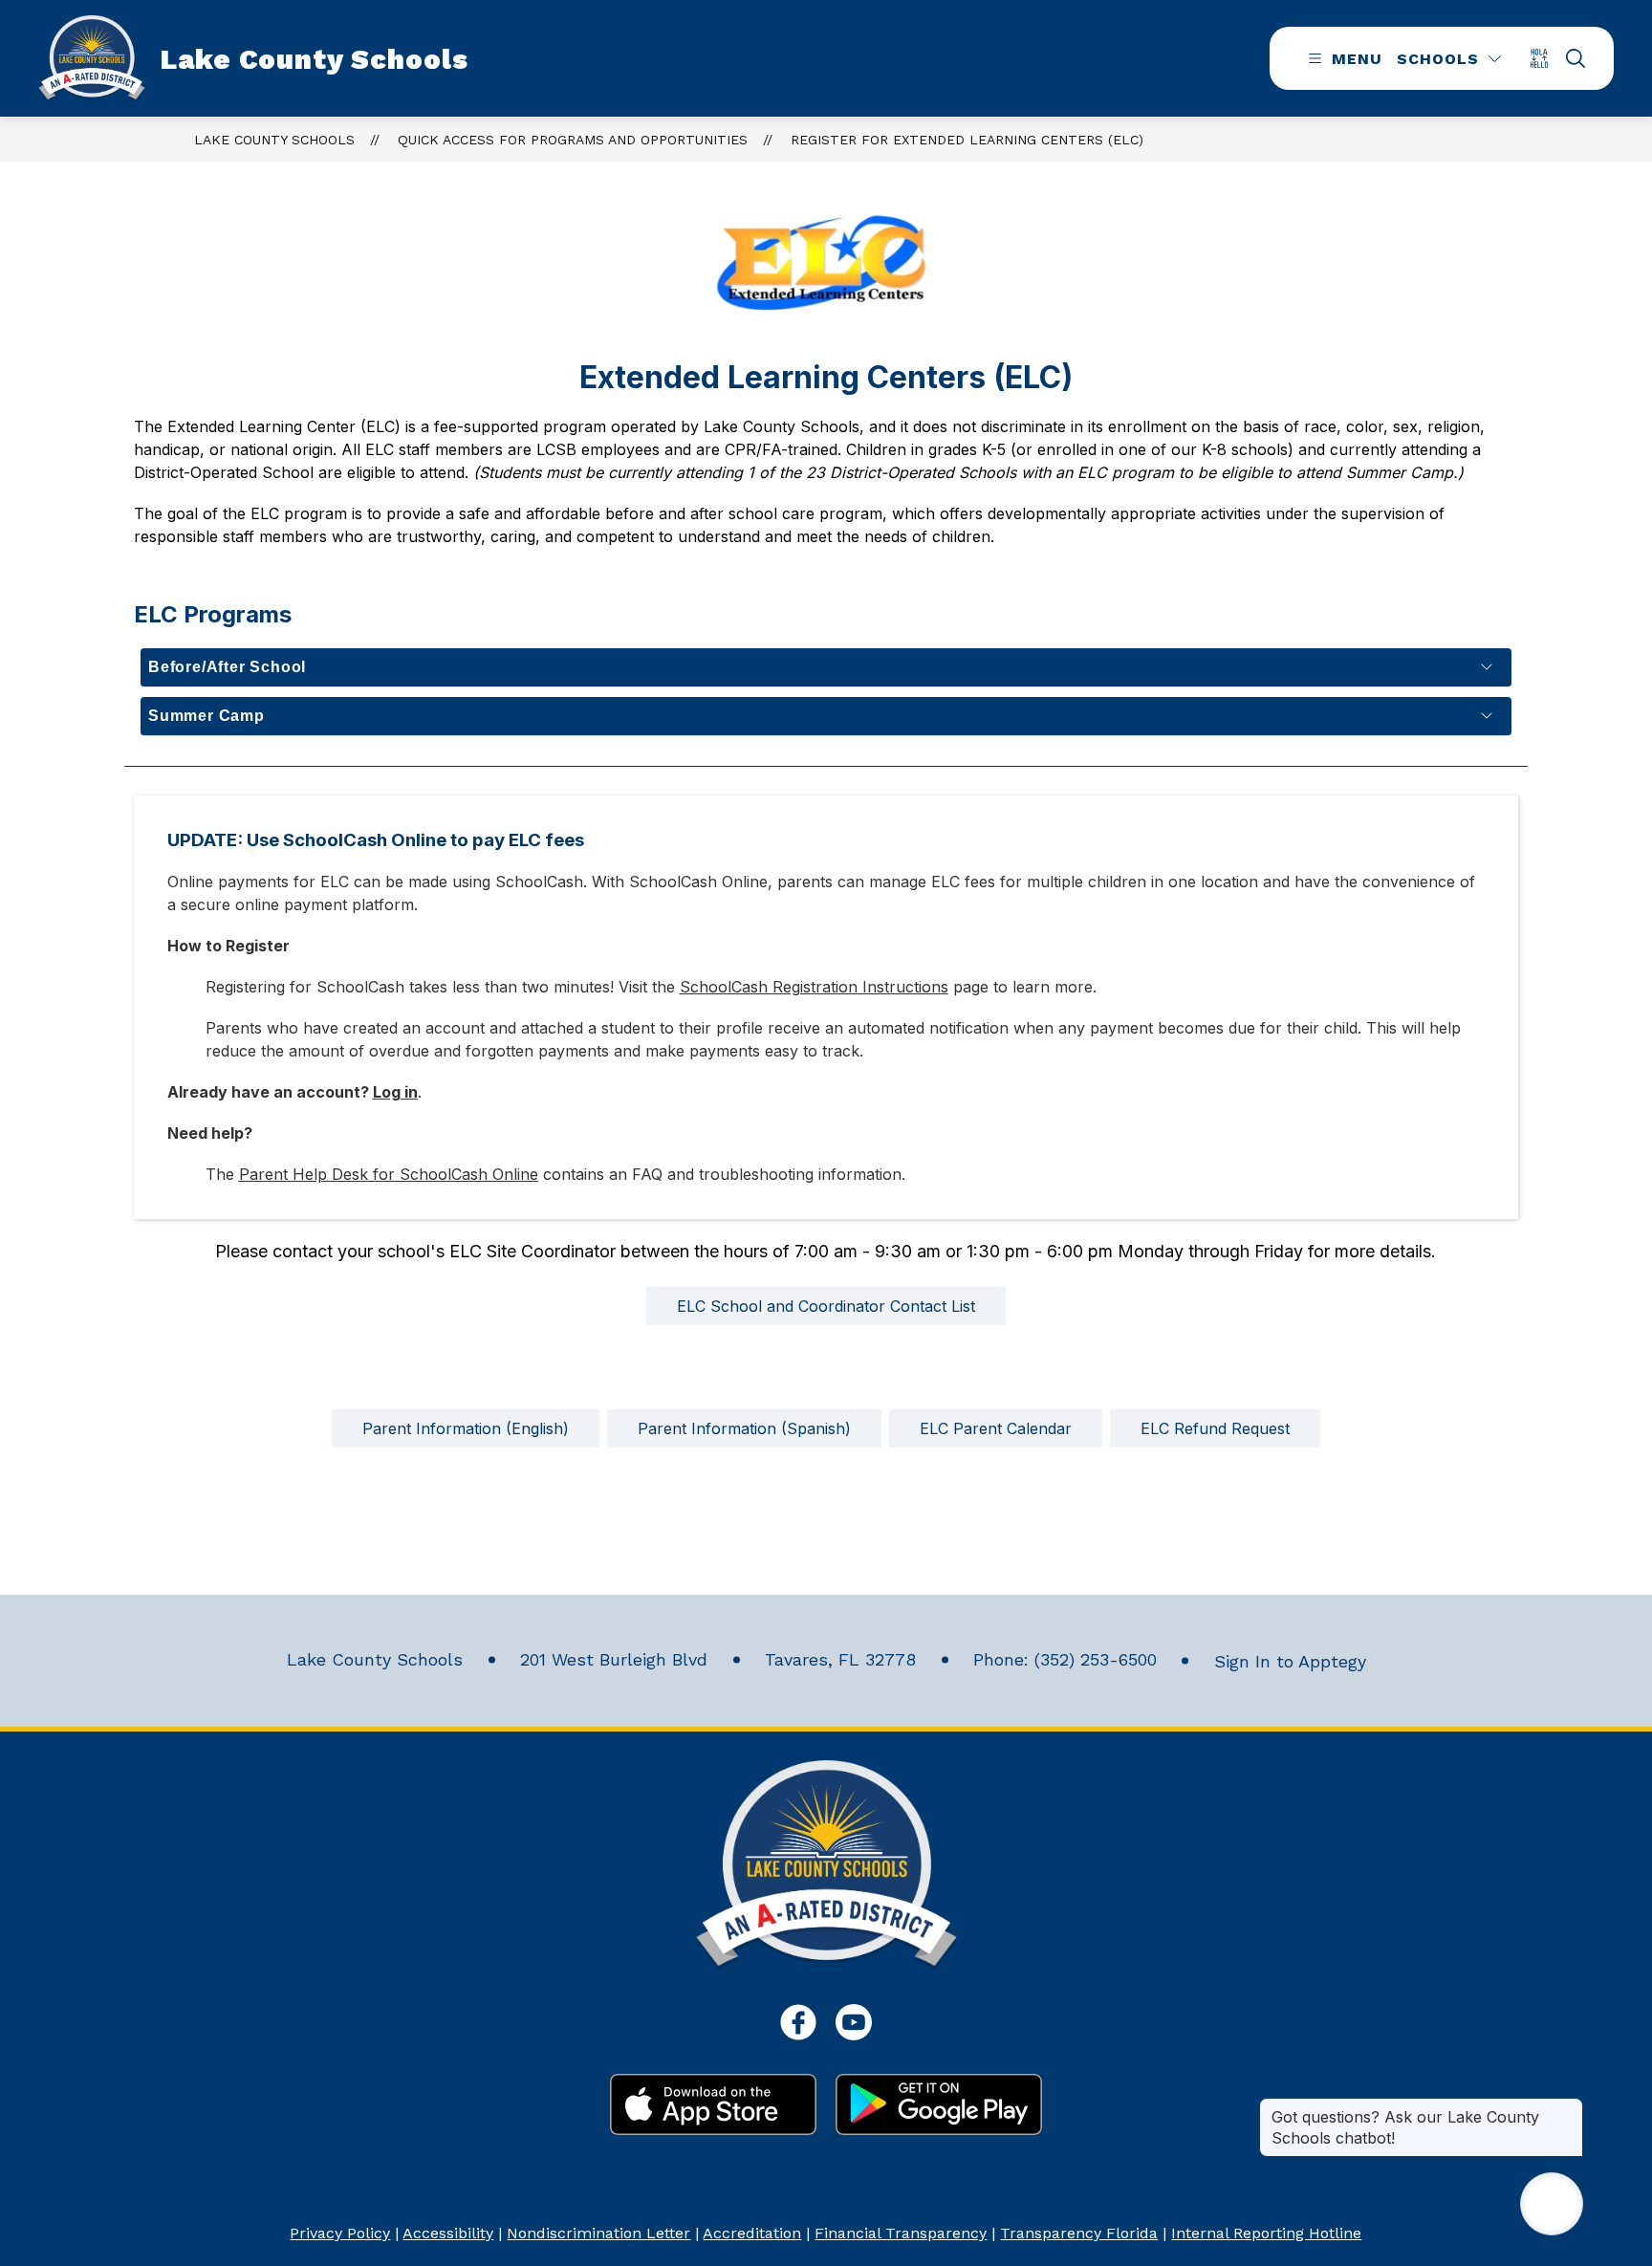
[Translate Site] (1545, 58)
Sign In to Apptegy (1290, 1661)
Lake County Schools (274, 140)
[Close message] (1568, 2107)
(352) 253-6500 (1096, 1659)
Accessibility (448, 2233)
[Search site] (1576, 58)
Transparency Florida (1079, 2233)
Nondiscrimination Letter (598, 2233)
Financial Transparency (901, 2233)
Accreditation (752, 2233)
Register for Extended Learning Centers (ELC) (967, 140)
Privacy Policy (340, 2233)
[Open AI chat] (1552, 2204)
